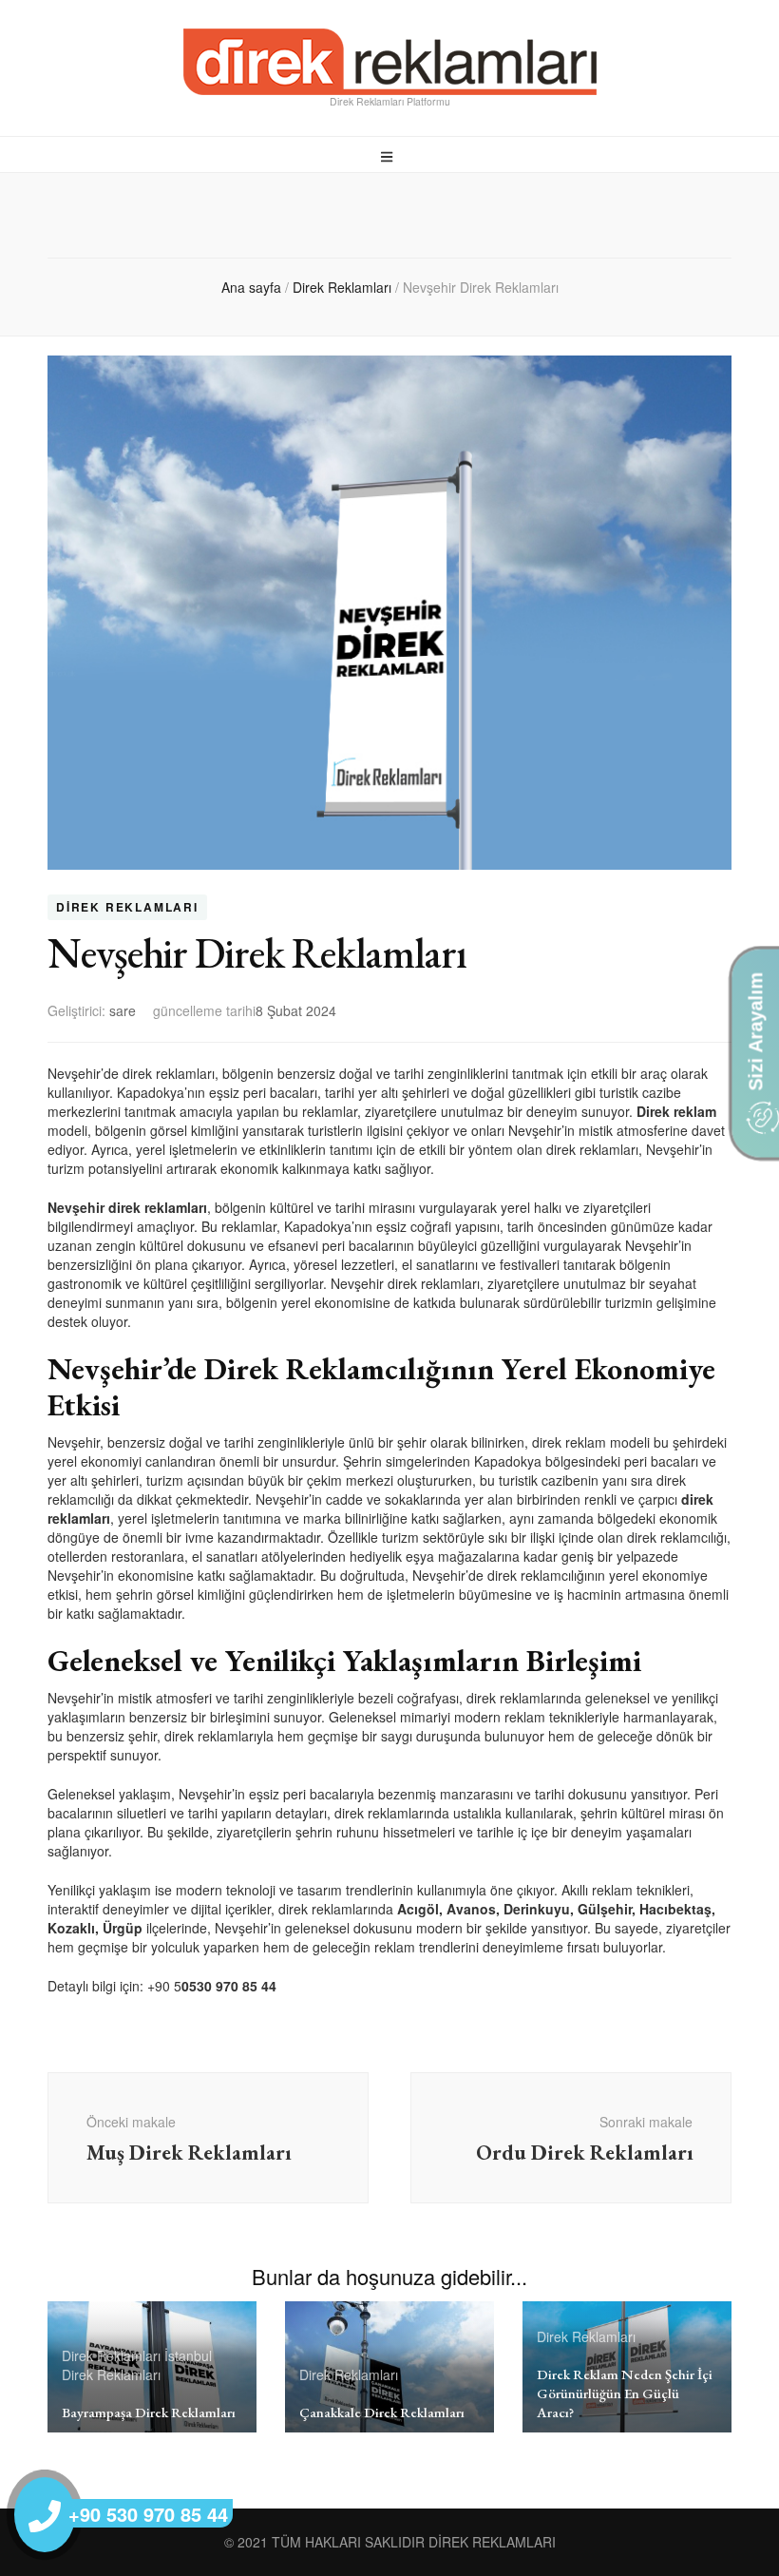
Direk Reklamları (127, 908)
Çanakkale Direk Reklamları (382, 2412)
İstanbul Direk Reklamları (137, 2365)
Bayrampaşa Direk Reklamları (149, 2412)
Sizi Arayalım (755, 1034)
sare (123, 1010)
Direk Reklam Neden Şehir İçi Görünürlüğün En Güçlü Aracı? (625, 2393)
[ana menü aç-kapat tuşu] (389, 156)
